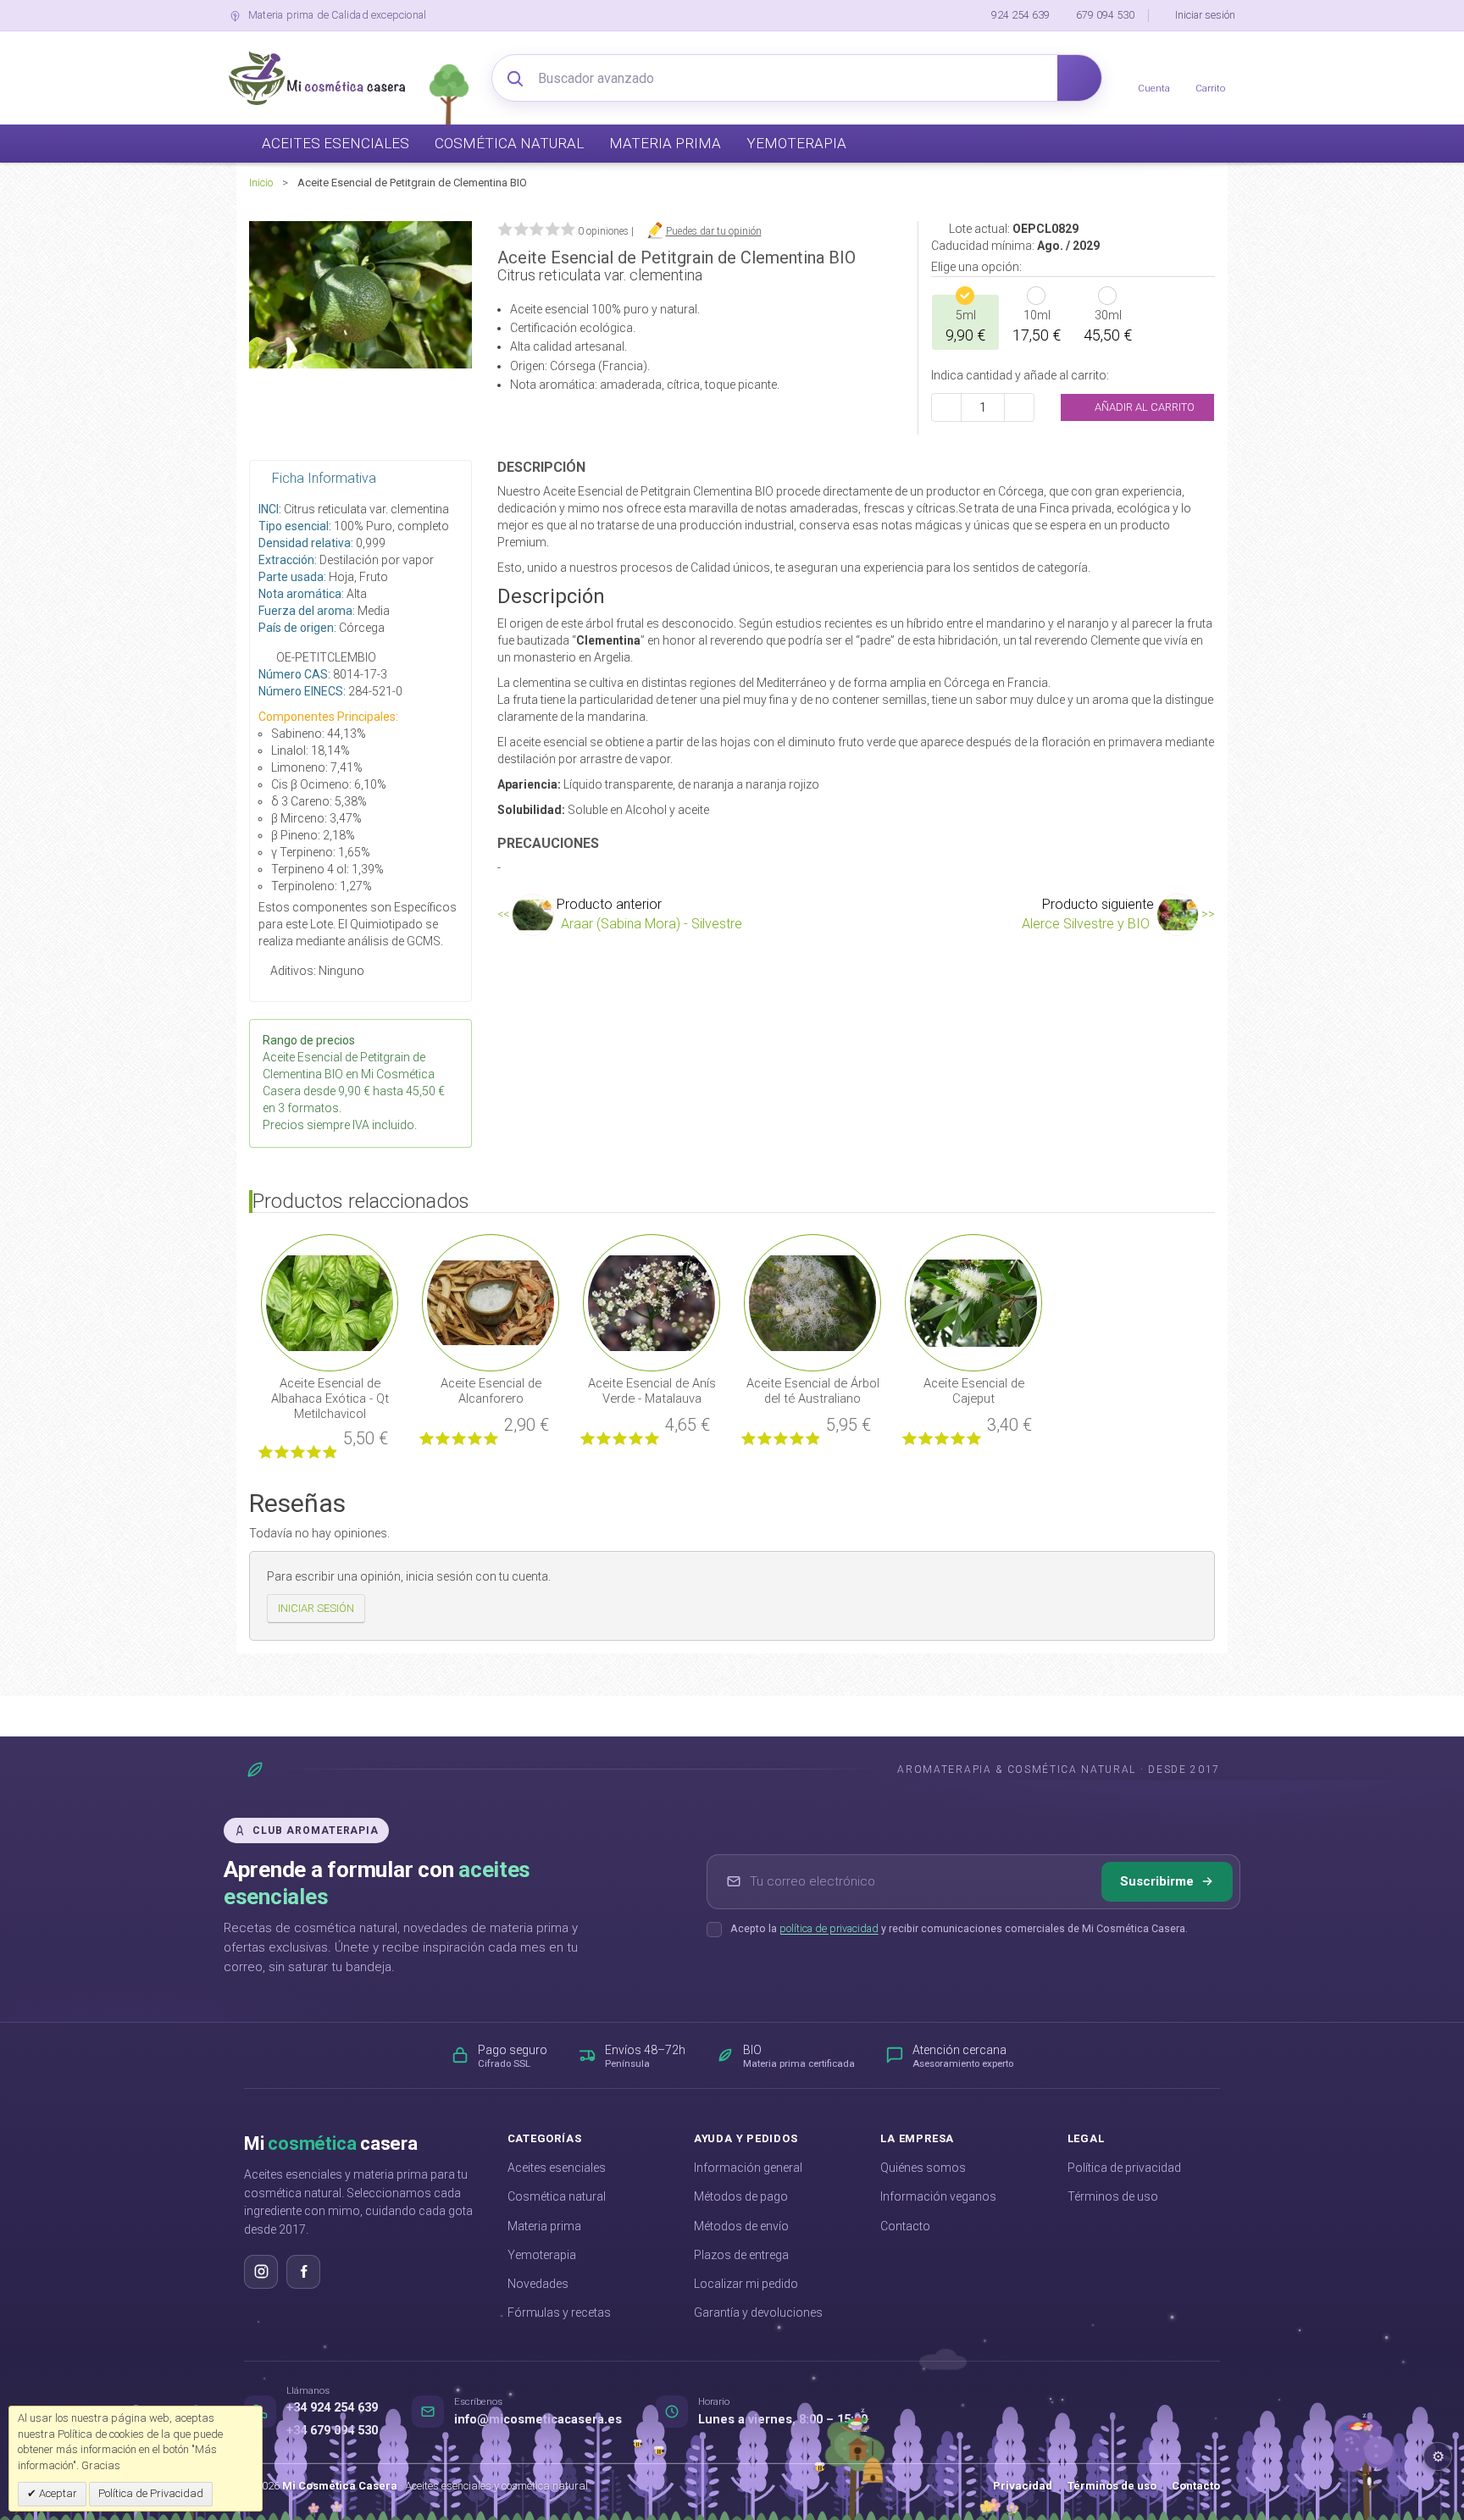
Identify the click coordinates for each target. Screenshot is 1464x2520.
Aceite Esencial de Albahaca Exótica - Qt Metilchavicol (330, 1398)
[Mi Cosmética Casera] (317, 78)
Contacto (905, 2226)
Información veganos (938, 2196)
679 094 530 (1105, 15)
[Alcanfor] (491, 1302)
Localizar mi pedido (746, 2284)
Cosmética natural (557, 2196)
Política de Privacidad (151, 2493)
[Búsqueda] (1079, 78)
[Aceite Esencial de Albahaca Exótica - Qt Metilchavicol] (330, 1302)
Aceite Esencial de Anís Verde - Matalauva (652, 1391)
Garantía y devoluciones (758, 2312)
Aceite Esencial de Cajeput (974, 1391)
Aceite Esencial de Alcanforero (491, 1391)
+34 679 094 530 (332, 2431)
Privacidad (1023, 2486)
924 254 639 (1020, 15)
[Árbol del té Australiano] (812, 1302)
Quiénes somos (923, 2168)
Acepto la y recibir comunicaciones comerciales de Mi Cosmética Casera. (959, 1928)
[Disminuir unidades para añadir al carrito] (946, 407)
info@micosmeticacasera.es (538, 2420)
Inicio (261, 183)
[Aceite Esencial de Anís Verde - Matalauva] (652, 1302)
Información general (748, 2168)
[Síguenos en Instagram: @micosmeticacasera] (261, 2272)
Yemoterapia (542, 2255)
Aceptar (57, 2493)
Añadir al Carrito (1143, 407)
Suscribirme (1157, 1881)
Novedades (538, 2284)
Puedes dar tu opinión (714, 231)
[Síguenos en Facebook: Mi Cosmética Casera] (303, 2272)
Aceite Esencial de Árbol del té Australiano (813, 1391)
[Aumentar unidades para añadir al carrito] (1019, 407)
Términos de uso (1113, 2196)
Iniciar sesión (1205, 15)
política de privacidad (829, 1928)
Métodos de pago (741, 2196)
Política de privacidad (1124, 2168)
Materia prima (544, 2226)
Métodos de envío (741, 2226)
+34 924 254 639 (332, 2408)
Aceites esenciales (557, 2168)
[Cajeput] (973, 1302)
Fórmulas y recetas (559, 2312)
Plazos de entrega (741, 2255)
